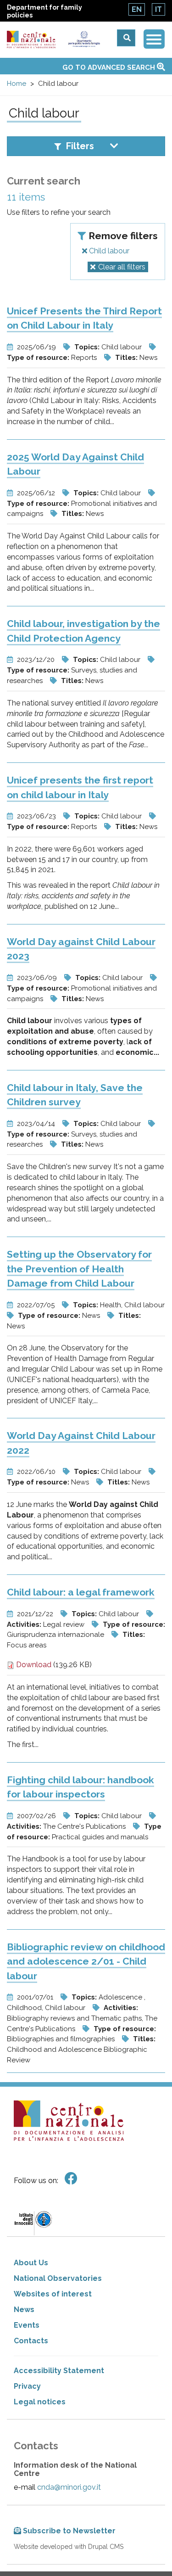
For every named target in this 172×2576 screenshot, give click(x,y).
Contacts (31, 2341)
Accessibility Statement (59, 2371)
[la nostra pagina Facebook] (71, 2179)
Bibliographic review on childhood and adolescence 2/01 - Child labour (86, 1961)
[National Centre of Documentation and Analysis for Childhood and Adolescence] (31, 40)
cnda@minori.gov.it (69, 2487)
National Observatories (58, 2278)
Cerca (126, 38)
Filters (80, 146)
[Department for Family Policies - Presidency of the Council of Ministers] (84, 39)
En (137, 9)
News (24, 2310)
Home (17, 84)
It (158, 9)
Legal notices (40, 2402)
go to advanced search (110, 67)
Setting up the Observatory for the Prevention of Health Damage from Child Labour (79, 1269)
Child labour (108, 251)
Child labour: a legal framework (81, 1592)
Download (33, 1665)
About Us (31, 2263)
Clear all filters (122, 267)
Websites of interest (53, 2294)
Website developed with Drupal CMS (69, 2547)
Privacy (27, 2386)
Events (27, 2325)
